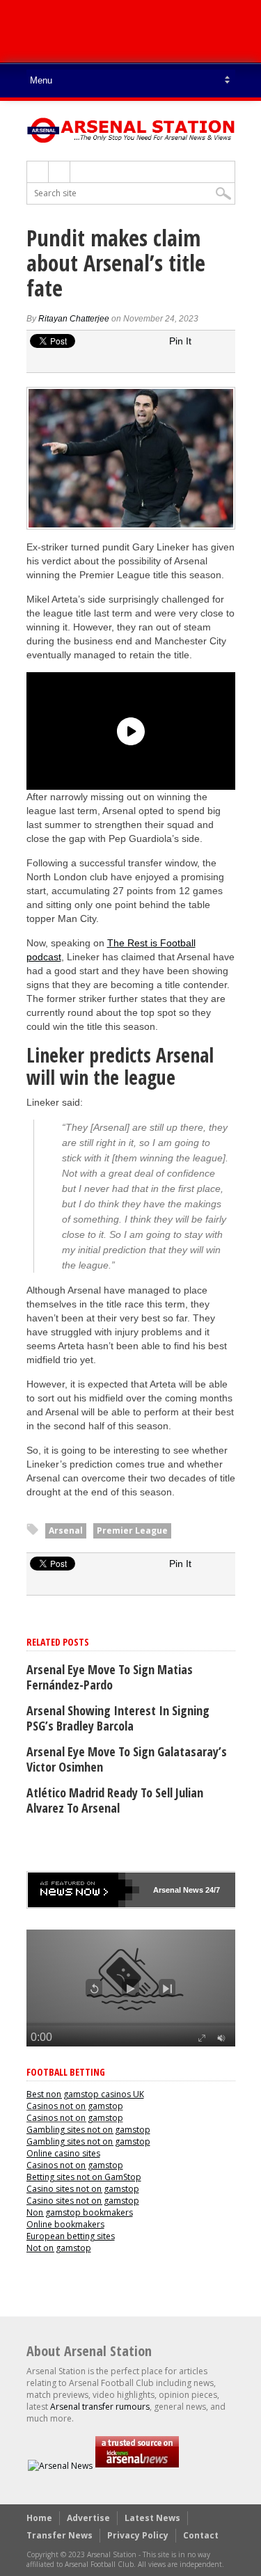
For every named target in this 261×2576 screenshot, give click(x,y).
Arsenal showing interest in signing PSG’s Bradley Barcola (118, 1718)
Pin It (180, 341)
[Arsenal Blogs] (137, 2466)
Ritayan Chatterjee (74, 319)
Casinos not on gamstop (75, 2106)
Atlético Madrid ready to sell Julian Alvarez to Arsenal (115, 1800)
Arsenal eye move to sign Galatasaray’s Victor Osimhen (127, 1759)
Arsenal (66, 1531)
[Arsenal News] (60, 2466)
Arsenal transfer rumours (100, 2407)
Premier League (132, 1531)
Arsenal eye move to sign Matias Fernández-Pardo (110, 1677)
